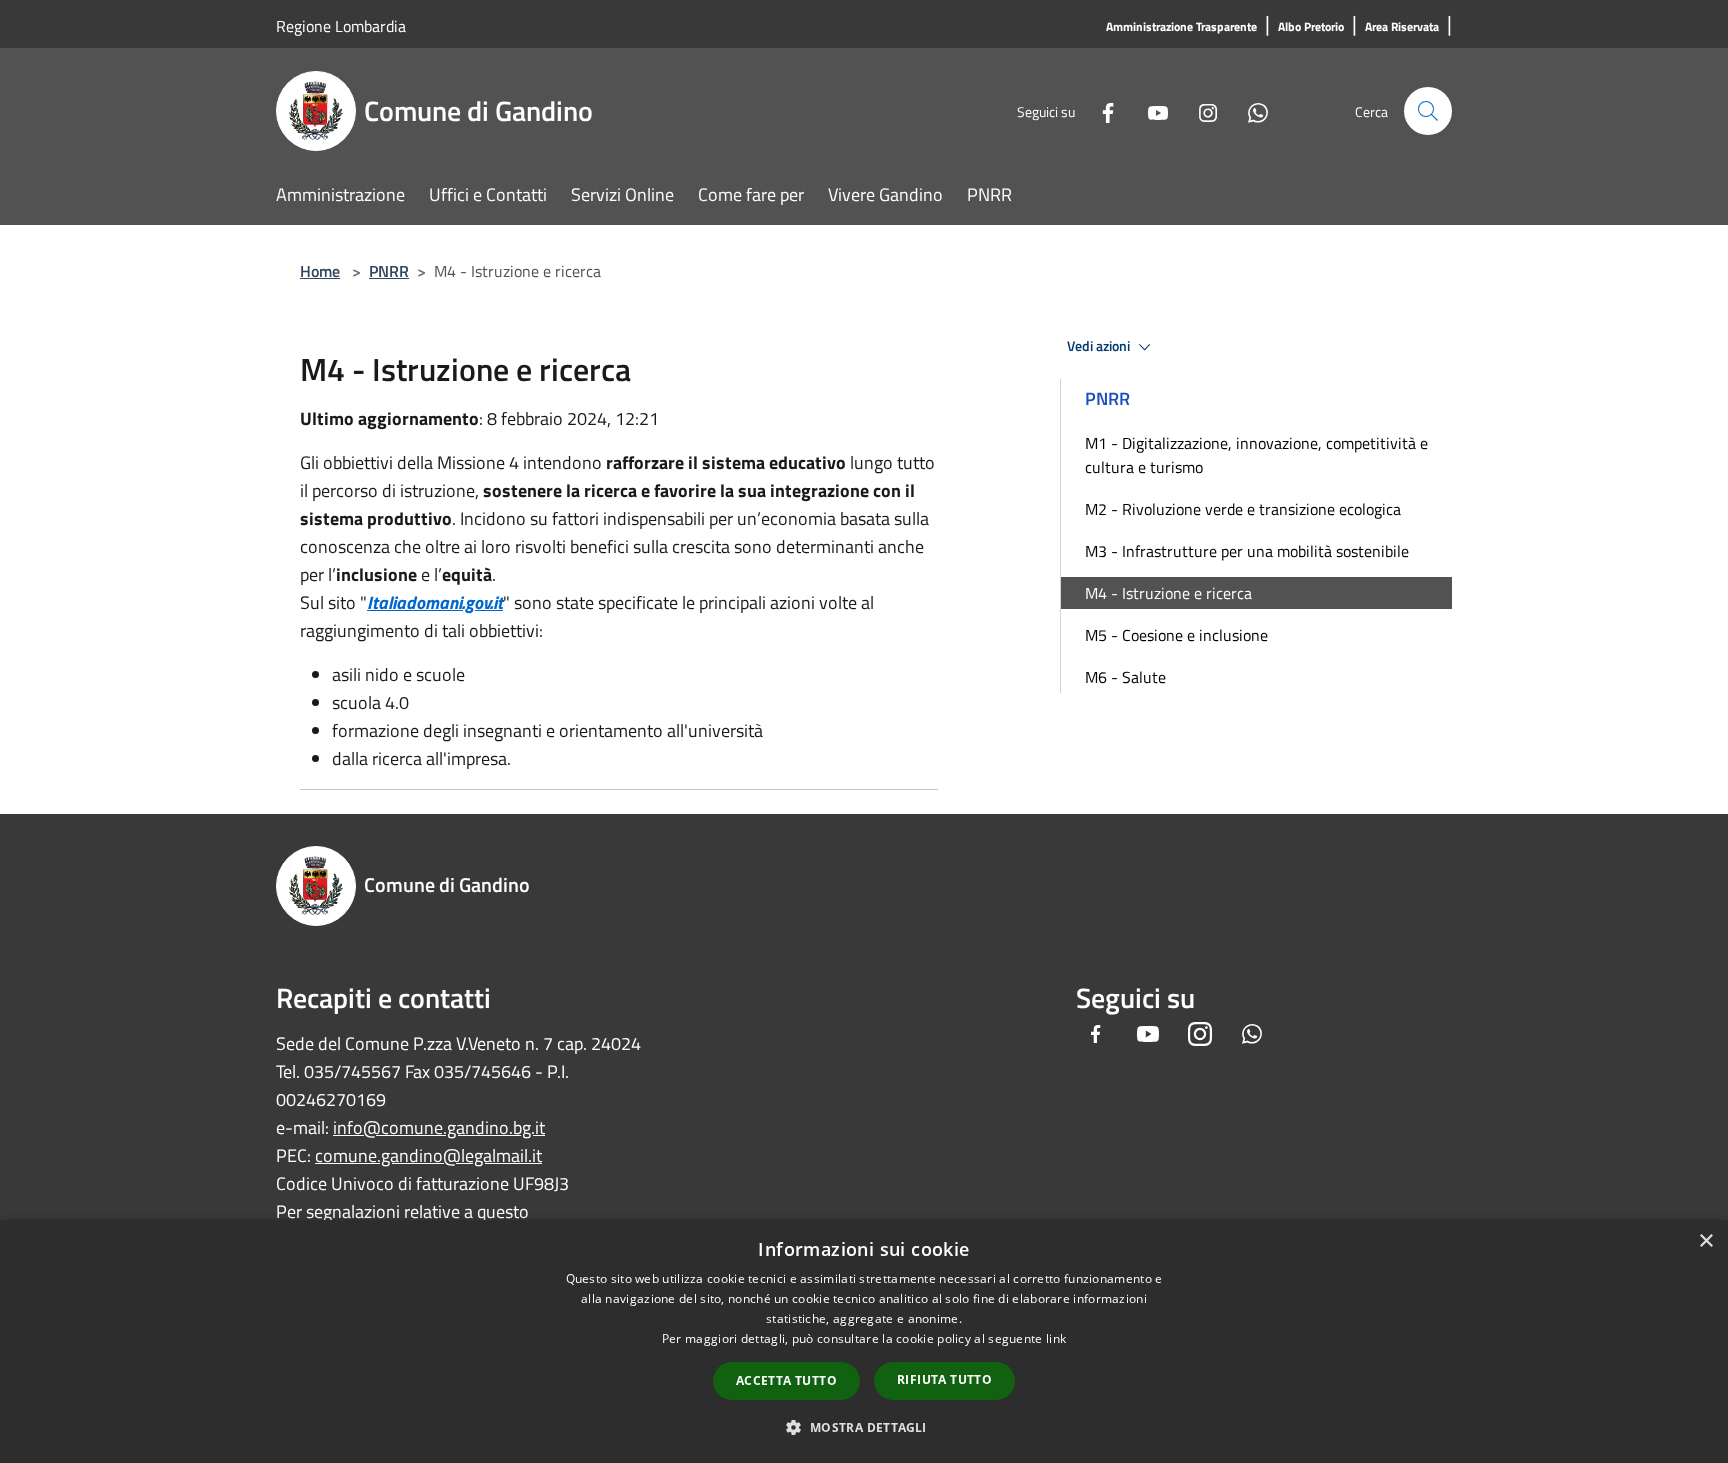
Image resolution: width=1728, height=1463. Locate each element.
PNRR (389, 271)
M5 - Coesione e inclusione (1176, 635)
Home (320, 271)
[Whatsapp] (1250, 110)
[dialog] (864, 1341)
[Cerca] (1428, 111)
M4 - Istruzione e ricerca (1168, 593)
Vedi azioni (1100, 346)
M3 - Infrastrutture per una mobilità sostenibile (1247, 551)
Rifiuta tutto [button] (944, 1379)
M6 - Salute (1125, 677)
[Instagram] (1200, 110)
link (1056, 1338)
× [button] (1705, 1241)
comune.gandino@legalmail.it (428, 1155)
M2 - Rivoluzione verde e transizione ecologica (1243, 509)
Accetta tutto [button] (786, 1380)
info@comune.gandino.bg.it (439, 1127)
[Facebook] (1100, 110)
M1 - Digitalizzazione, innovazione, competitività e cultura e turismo (1256, 455)
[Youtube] (1150, 110)
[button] (863, 1427)
